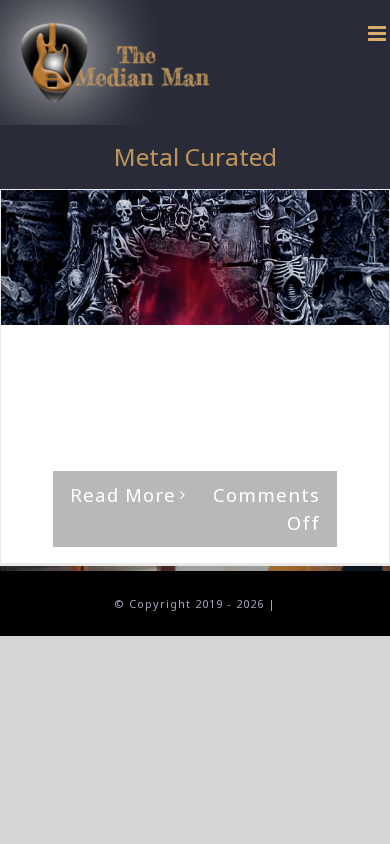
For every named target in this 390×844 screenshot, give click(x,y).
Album (97, 381)
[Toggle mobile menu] (379, 33)
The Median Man (101, 363)
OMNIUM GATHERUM (194, 381)
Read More (123, 494)
